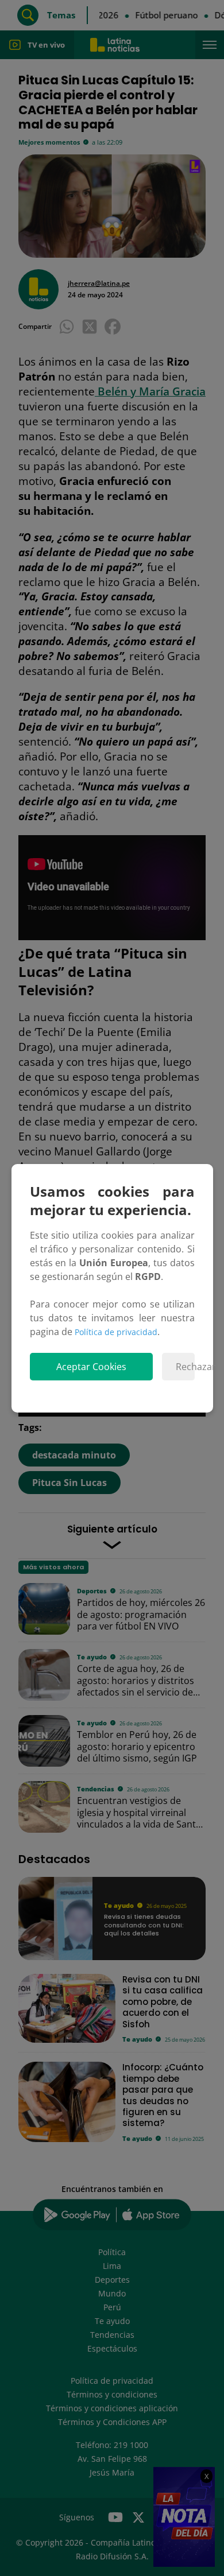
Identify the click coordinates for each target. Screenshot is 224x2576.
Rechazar (185, 1367)
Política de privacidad (116, 1332)
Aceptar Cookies (91, 1367)
